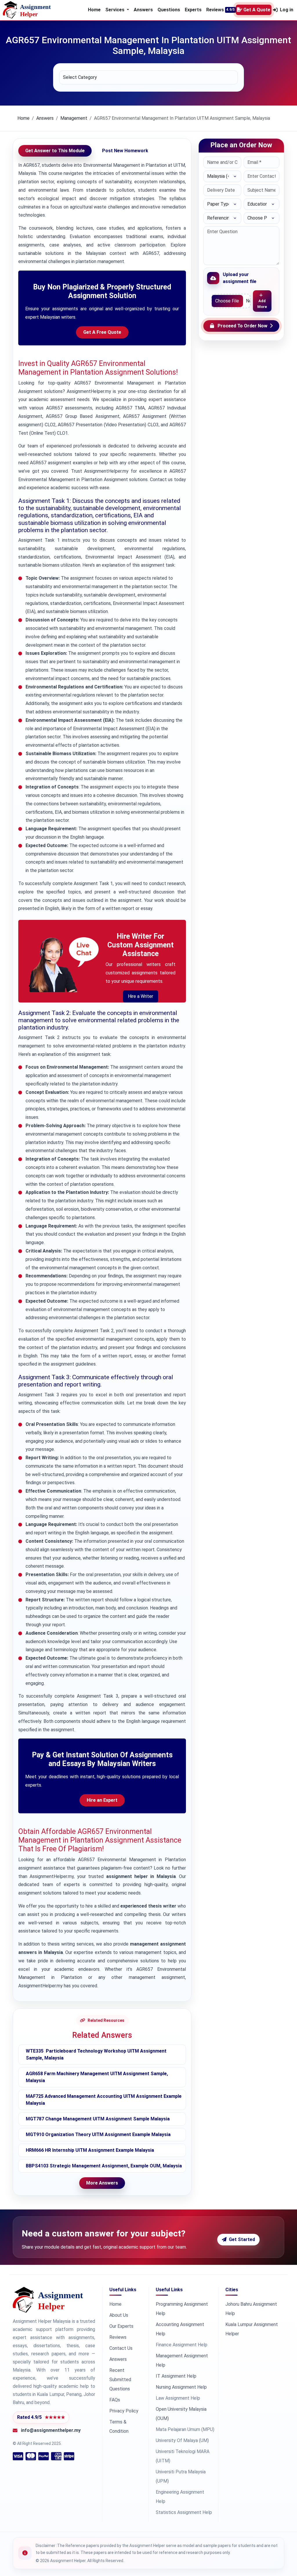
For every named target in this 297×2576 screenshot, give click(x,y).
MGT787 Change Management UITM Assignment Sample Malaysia (98, 2119)
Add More (262, 304)
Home (94, 10)
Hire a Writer (141, 996)
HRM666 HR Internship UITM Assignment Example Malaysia (90, 2150)
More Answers (102, 2183)
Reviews (215, 10)
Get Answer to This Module (55, 151)
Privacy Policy (124, 2411)
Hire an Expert (102, 1800)
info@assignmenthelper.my (51, 2430)
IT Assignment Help (176, 2376)
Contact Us (121, 2348)
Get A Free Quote (102, 332)
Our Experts (121, 2326)
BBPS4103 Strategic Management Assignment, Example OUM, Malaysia (104, 2166)
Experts (193, 10)
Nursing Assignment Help (181, 2387)
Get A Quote (257, 10)
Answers (143, 10)
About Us (119, 2315)
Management (74, 118)
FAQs (115, 2400)
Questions (169, 10)
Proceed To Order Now (242, 326)
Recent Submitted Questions (120, 2380)
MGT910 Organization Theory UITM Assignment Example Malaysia (98, 2134)
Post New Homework (125, 151)
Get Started (242, 2239)
